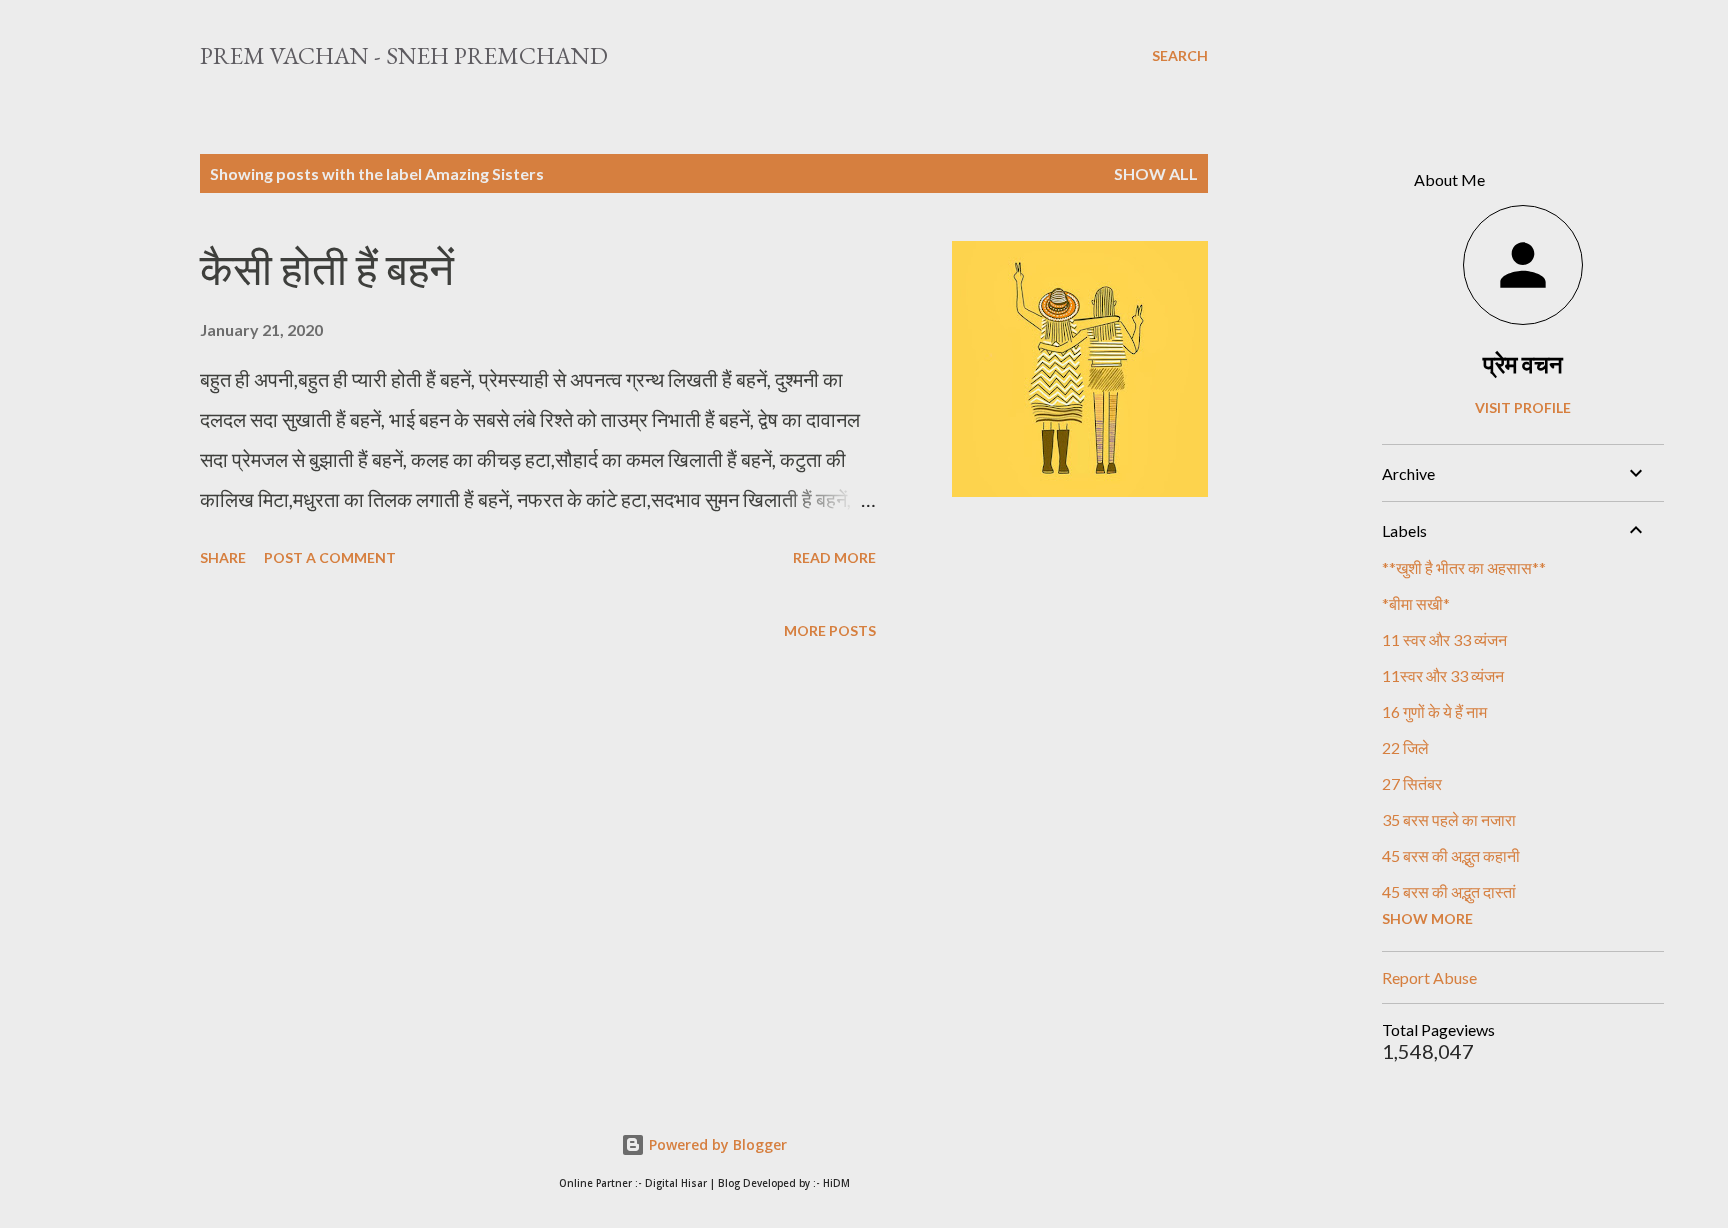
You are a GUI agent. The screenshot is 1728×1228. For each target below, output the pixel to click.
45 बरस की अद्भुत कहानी (1451, 855)
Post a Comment (330, 557)
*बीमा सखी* (1416, 603)
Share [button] (223, 557)
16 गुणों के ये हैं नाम (1434, 711)
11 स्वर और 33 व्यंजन (1444, 639)
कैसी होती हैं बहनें (327, 269)
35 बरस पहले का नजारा (1449, 819)
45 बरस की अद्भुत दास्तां (1449, 891)
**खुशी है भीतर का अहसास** (1464, 567)
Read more (834, 557)
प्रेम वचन (1523, 363)
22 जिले (1405, 747)
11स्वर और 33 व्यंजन (1443, 675)
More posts (830, 630)
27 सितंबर (1412, 783)
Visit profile (1523, 407)
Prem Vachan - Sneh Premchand (404, 55)
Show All (1156, 173)
